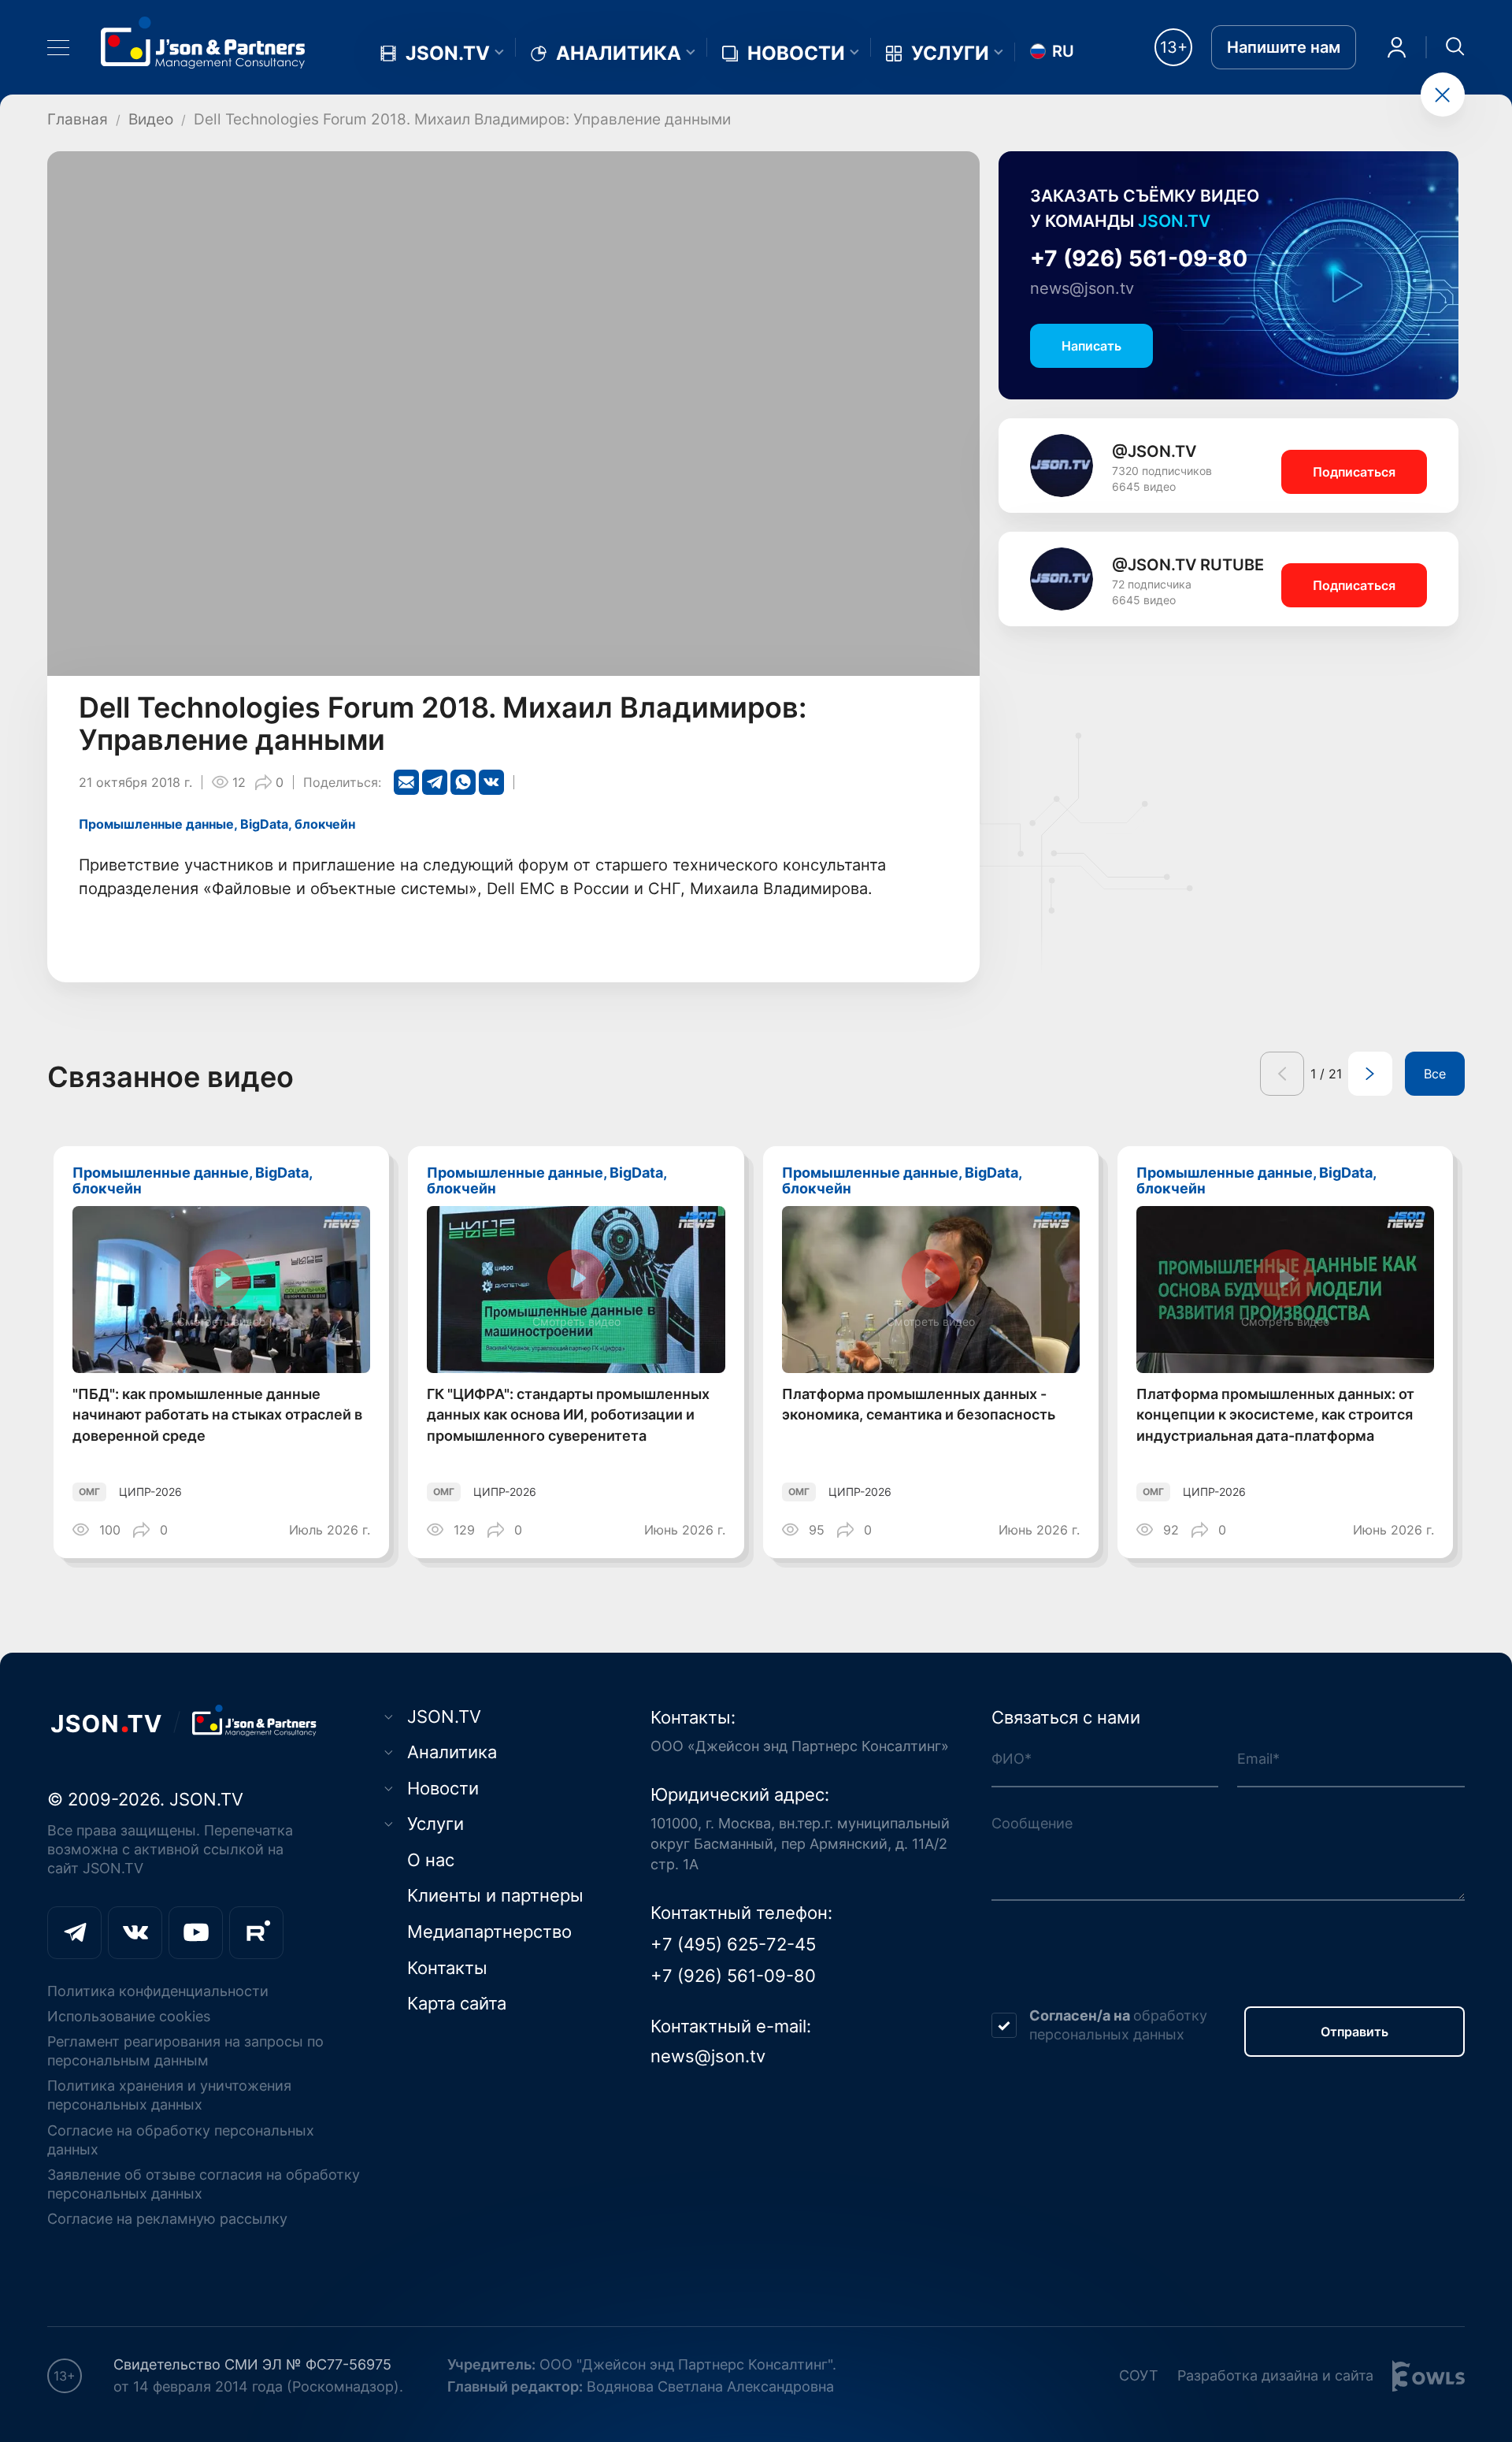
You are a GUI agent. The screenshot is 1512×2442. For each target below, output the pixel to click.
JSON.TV (448, 54)
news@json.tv (1082, 288)
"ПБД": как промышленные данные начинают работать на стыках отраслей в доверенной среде (217, 1415)
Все (1435, 1074)
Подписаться (1354, 472)
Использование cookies (129, 2016)
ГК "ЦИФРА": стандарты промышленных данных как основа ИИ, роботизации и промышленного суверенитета (568, 1415)
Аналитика (619, 54)
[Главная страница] (203, 42)
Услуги (950, 54)
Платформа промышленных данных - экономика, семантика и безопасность (919, 1405)
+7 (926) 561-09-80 (1139, 258)
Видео (151, 119)
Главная (78, 119)
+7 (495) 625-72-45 (733, 1944)
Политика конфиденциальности (158, 1991)
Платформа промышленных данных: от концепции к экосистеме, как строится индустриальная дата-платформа (1275, 1415)
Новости (796, 54)
